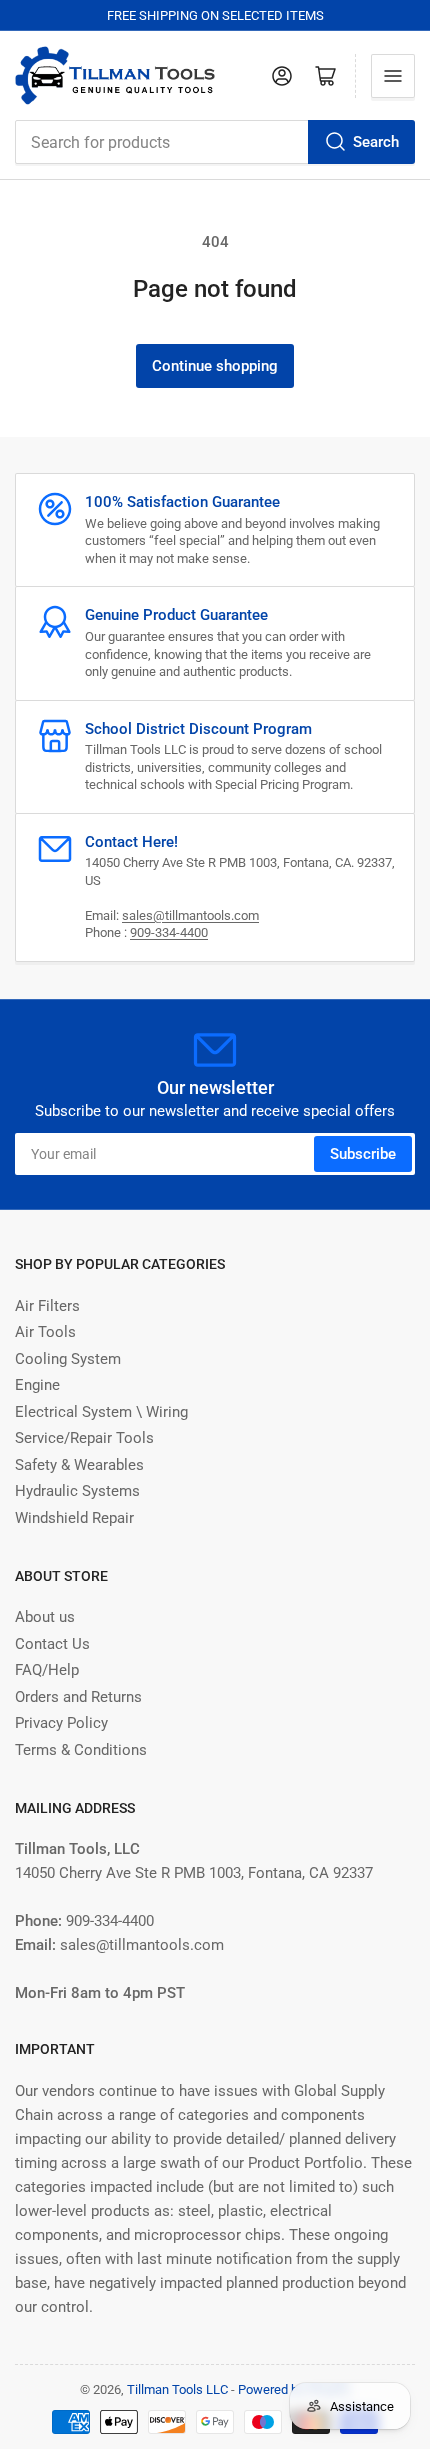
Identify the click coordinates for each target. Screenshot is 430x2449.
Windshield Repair (74, 1518)
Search (376, 142)
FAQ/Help (47, 1670)
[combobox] (215, 142)
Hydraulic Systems (77, 1491)
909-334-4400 (169, 932)
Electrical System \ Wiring (101, 1412)
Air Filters (47, 1306)
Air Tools (45, 1332)
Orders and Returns (78, 1697)
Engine (37, 1385)
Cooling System (68, 1359)
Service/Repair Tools (84, 1438)
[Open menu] (393, 76)
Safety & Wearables (79, 1465)
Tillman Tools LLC (177, 2389)
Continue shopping (215, 366)
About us (45, 1617)
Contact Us (52, 1644)
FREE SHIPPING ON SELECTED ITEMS (215, 15)
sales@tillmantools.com (190, 915)
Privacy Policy (61, 1723)
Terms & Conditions (81, 1750)
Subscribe (363, 1154)
